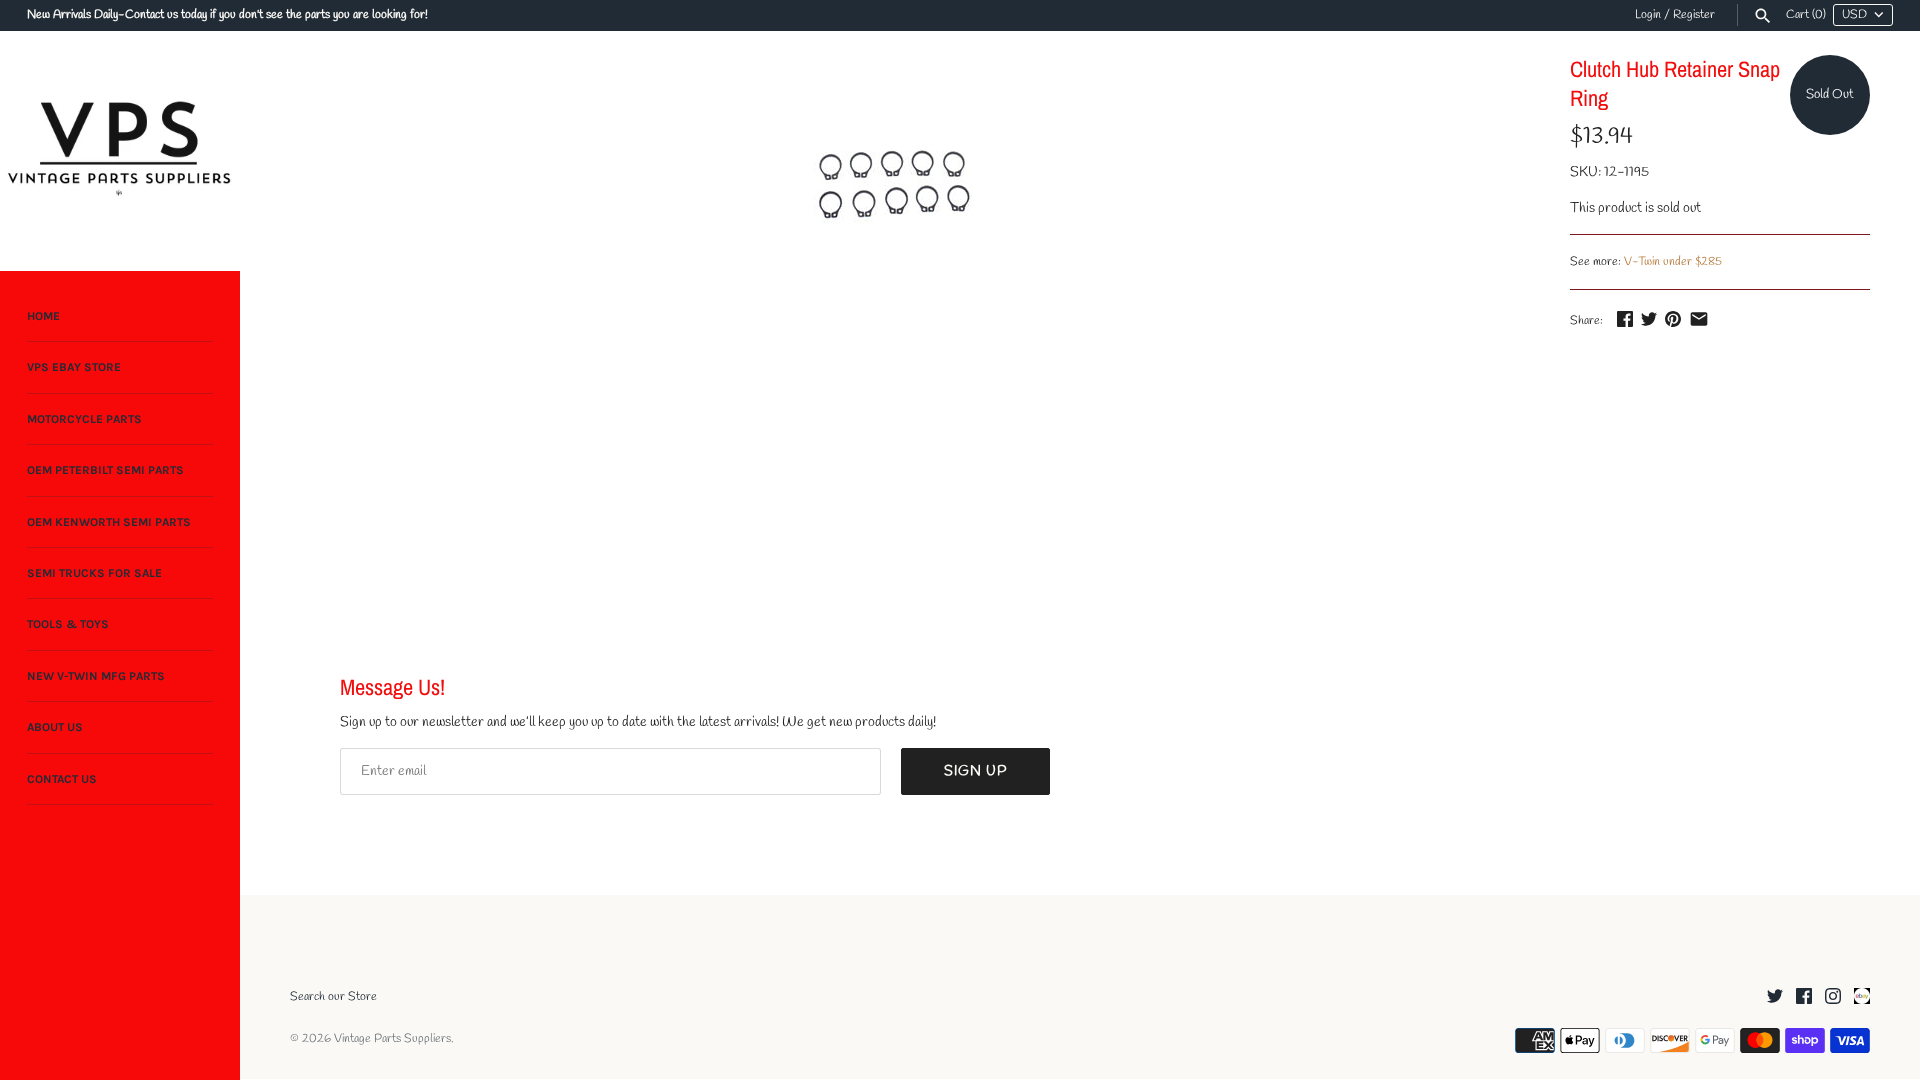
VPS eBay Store (74, 367)
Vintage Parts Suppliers (392, 1039)
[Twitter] (1775, 997)
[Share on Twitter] (1649, 318)
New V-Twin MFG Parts (96, 676)
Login (1648, 15)
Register (1694, 15)
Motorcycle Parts (84, 419)
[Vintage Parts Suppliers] (120, 151)
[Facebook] (1804, 997)
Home (43, 316)
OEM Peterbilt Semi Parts (105, 470)
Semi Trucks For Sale (94, 573)
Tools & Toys (68, 624)
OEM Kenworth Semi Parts (109, 522)
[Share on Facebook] (1625, 318)
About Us (55, 727)
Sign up (975, 771)
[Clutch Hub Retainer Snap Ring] (893, 188)
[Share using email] (1699, 318)
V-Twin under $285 (1673, 262)
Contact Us (62, 779)
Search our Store (333, 997)
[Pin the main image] (1673, 318)
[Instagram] (1833, 997)
